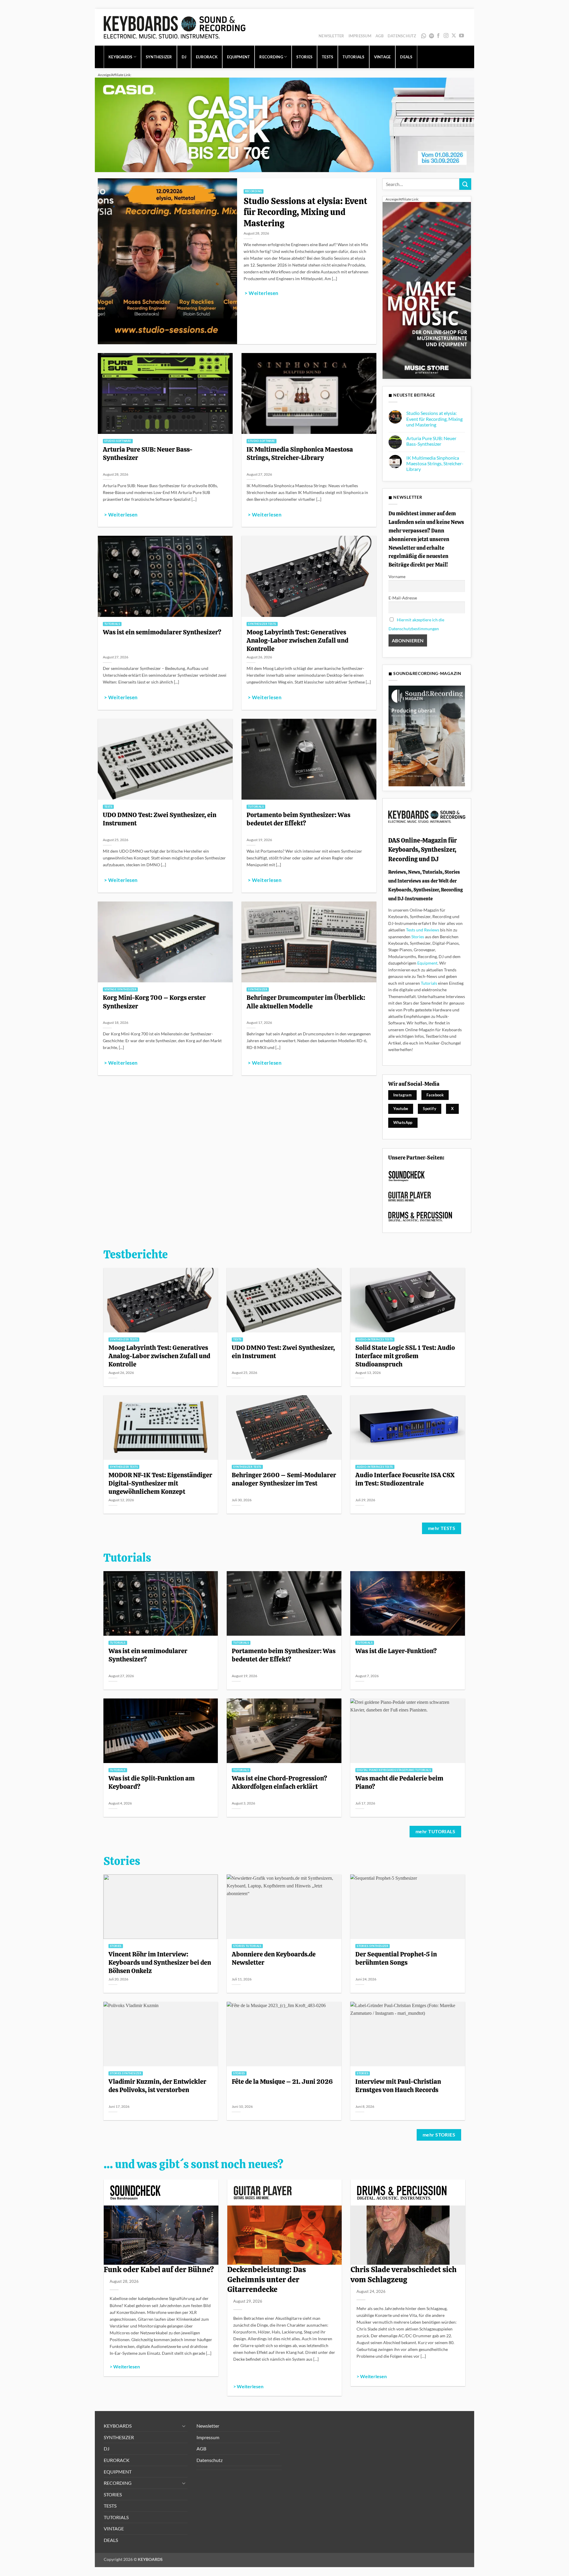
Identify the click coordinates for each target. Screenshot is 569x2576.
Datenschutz (402, 36)
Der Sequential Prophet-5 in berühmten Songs (396, 1958)
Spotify (432, 36)
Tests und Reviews (423, 930)
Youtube (401, 1109)
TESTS (327, 57)
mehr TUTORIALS (435, 1831)
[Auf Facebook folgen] (438, 36)
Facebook (435, 1095)
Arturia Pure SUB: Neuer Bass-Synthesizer (148, 453)
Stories (418, 937)
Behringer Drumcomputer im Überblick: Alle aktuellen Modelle (306, 1002)
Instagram (403, 1095)
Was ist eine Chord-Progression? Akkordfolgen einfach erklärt (279, 1782)
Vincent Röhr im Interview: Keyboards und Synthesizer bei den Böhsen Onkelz (160, 1962)
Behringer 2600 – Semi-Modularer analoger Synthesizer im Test (284, 1479)
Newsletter (331, 36)
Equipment (427, 963)
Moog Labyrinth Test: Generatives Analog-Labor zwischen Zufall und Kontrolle (297, 640)
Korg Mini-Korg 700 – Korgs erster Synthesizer (154, 1002)
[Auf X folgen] (454, 36)
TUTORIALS (353, 57)
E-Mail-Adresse (403, 598)
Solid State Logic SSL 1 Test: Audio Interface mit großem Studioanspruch (405, 1356)
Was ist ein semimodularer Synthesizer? (162, 632)
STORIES (304, 57)
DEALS (406, 57)
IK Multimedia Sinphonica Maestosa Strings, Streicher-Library (300, 453)
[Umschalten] (184, 2426)
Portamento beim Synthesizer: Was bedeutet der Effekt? (298, 819)
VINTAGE (382, 57)
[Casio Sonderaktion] (284, 124)
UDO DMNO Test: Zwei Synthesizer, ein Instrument (160, 819)
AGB (379, 36)
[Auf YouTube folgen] (461, 36)
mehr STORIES (439, 2135)
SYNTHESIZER (159, 57)
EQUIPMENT (238, 57)
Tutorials (429, 983)
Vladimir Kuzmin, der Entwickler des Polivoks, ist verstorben (157, 2086)
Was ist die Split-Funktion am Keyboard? (152, 1782)
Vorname (397, 576)
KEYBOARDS (120, 57)
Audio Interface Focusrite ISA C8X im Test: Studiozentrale (405, 1479)
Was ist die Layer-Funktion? (396, 1651)
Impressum (360, 36)
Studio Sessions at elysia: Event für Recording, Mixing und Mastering (305, 212)
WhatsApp (424, 36)
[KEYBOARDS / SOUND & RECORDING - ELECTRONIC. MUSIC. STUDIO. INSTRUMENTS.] (175, 27)
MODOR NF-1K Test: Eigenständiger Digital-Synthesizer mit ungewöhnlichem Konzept (160, 1483)
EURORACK (207, 57)
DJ (184, 57)
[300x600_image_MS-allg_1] (427, 290)
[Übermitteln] (465, 184)
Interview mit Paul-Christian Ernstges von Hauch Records (398, 2086)
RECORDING (271, 57)
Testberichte (136, 1255)
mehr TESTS (442, 1528)
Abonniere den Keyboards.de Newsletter (274, 1958)
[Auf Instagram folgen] (446, 36)
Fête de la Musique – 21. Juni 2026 (282, 2081)
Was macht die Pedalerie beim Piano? (399, 1782)
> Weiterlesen (261, 293)
